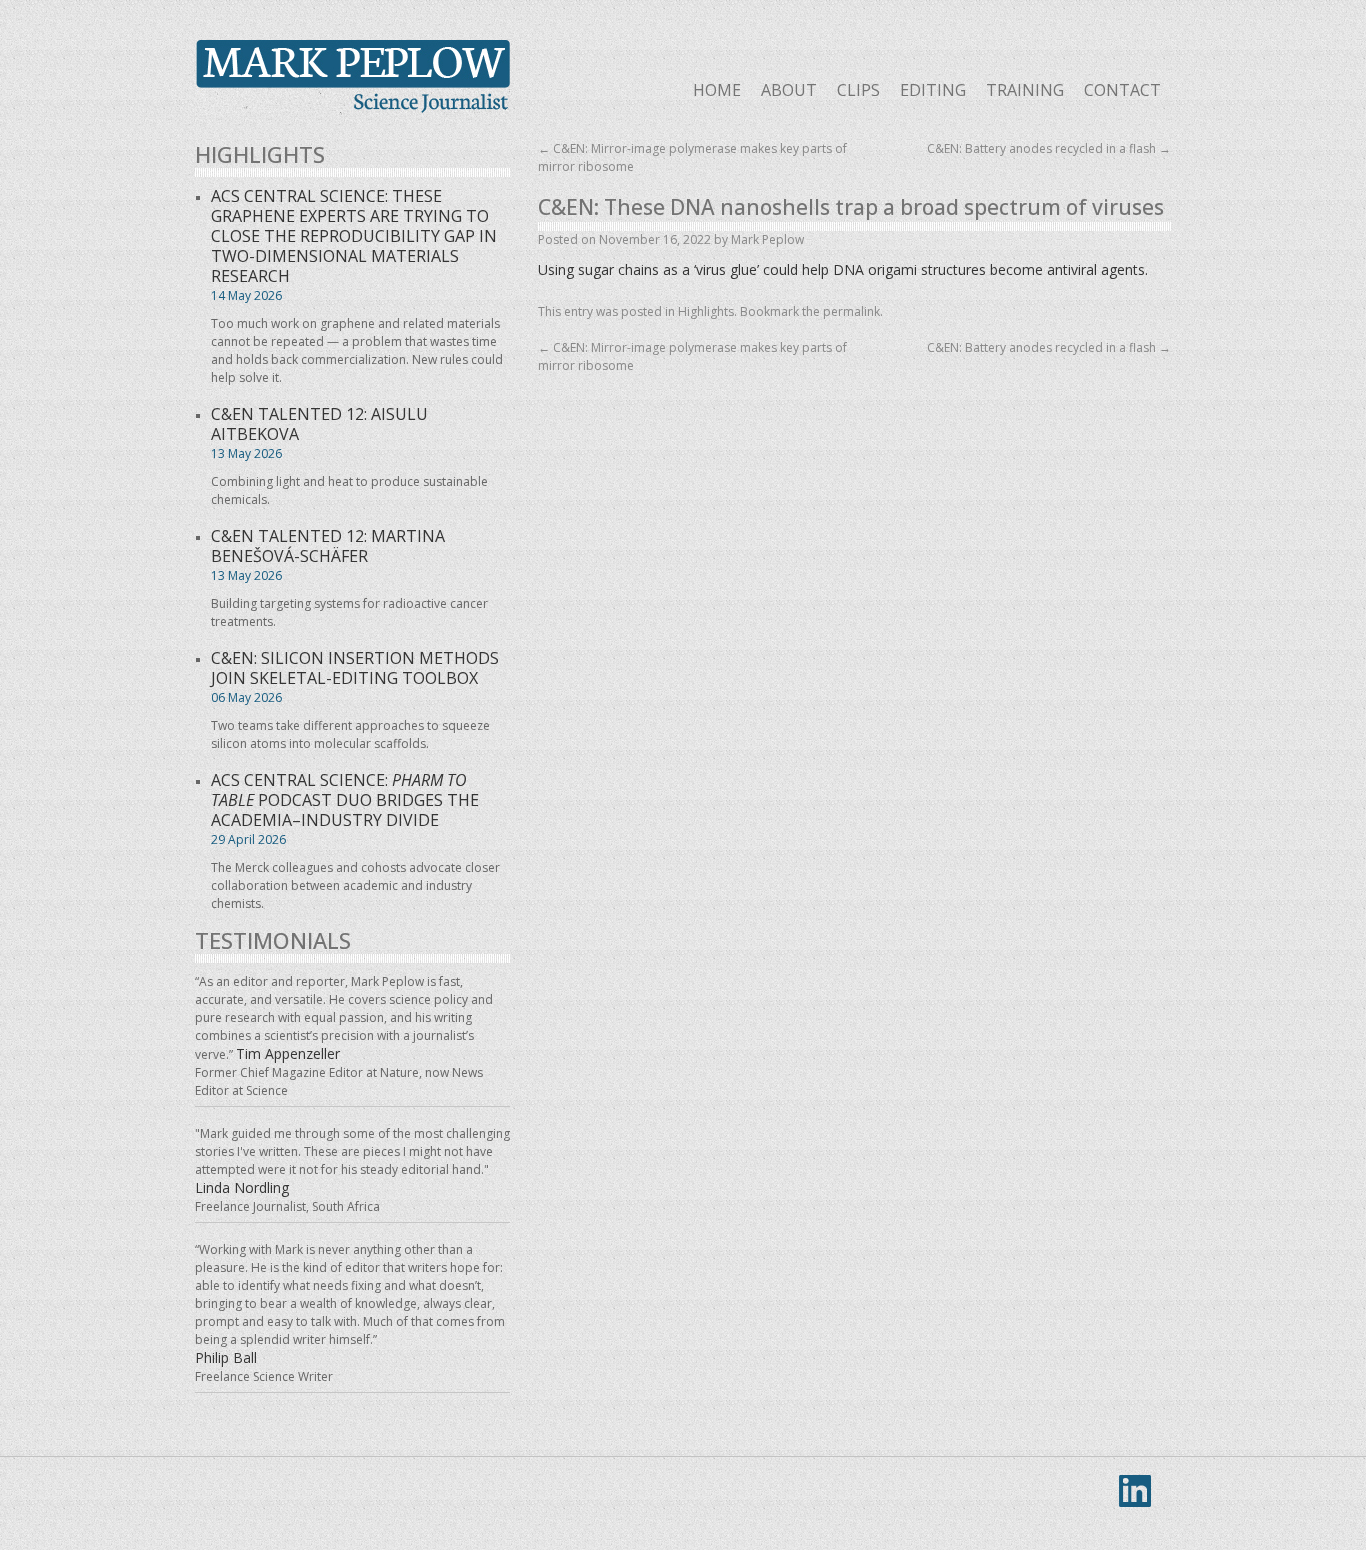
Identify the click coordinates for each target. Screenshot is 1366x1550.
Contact (1122, 90)
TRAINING (1025, 90)
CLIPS (858, 90)
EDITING (933, 90)
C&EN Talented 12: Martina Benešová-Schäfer (328, 546)
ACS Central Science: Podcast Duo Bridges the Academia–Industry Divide (345, 800)
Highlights (706, 311)
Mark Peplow (352, 77)
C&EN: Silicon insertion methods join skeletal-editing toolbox (355, 668)
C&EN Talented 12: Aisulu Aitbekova (319, 424)
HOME (717, 90)
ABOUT (789, 90)
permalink (851, 311)
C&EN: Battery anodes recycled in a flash (1049, 148)
